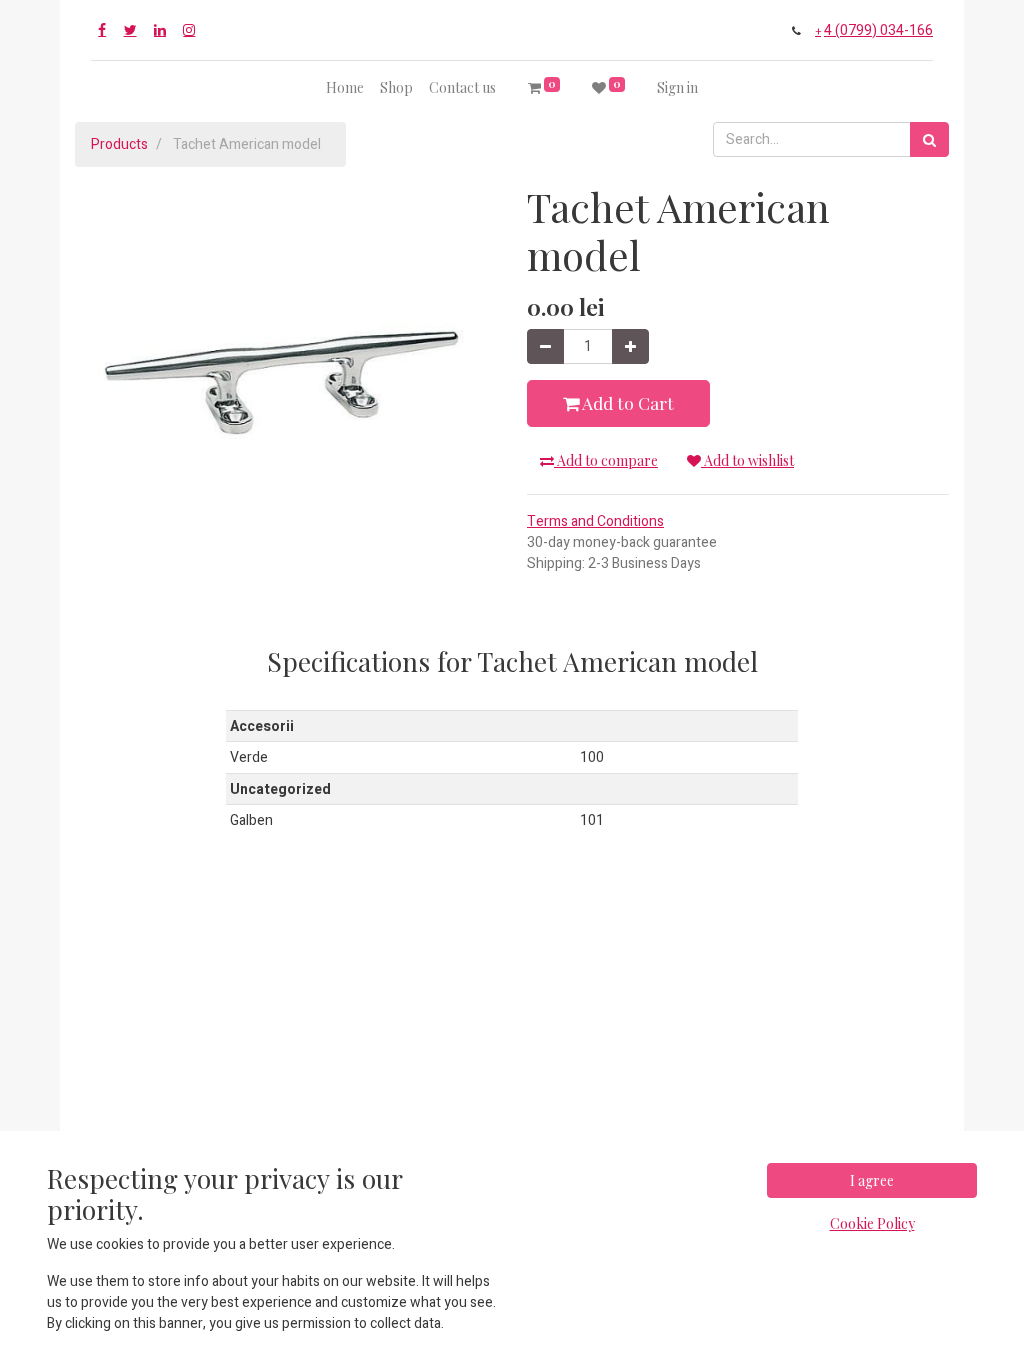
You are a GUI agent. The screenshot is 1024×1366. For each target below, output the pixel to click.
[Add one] (630, 346)
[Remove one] (545, 346)
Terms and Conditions (595, 521)
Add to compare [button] (606, 460)
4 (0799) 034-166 (878, 30)
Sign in (677, 87)
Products (119, 144)
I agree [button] (872, 1180)
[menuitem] (345, 87)
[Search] (929, 139)
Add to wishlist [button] (747, 460)
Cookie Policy (872, 1223)
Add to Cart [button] (626, 402)
